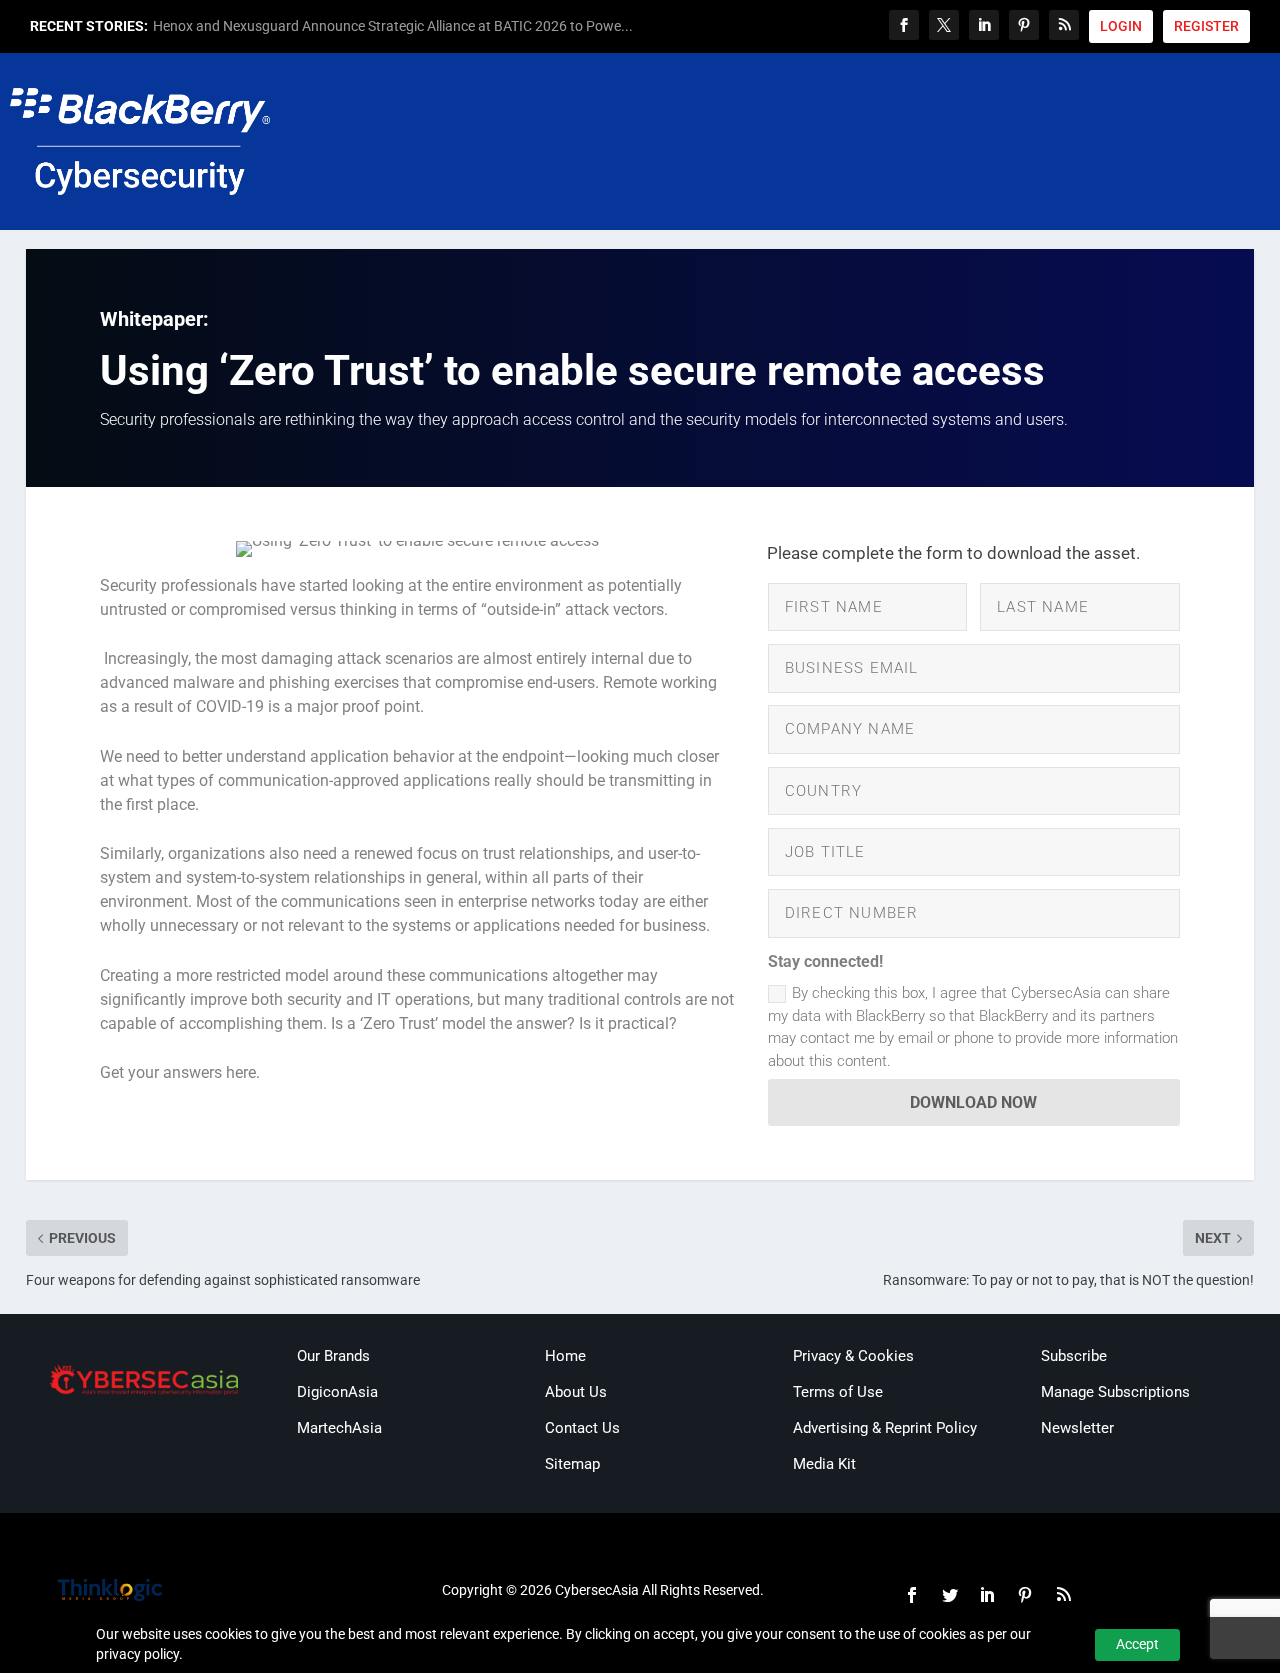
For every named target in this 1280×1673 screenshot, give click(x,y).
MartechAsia (339, 1428)
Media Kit (824, 1464)
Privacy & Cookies (853, 1356)
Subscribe (1074, 1356)
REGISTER (1206, 26)
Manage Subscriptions (1115, 1392)
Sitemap (572, 1464)
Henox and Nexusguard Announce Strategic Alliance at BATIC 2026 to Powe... (393, 26)
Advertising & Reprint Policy (885, 1428)
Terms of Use (838, 1392)
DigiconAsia (337, 1392)
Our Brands (333, 1356)
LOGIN (1121, 26)
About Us (576, 1392)
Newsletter (1077, 1428)
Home (565, 1356)
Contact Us (582, 1428)
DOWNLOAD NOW (973, 1102)
